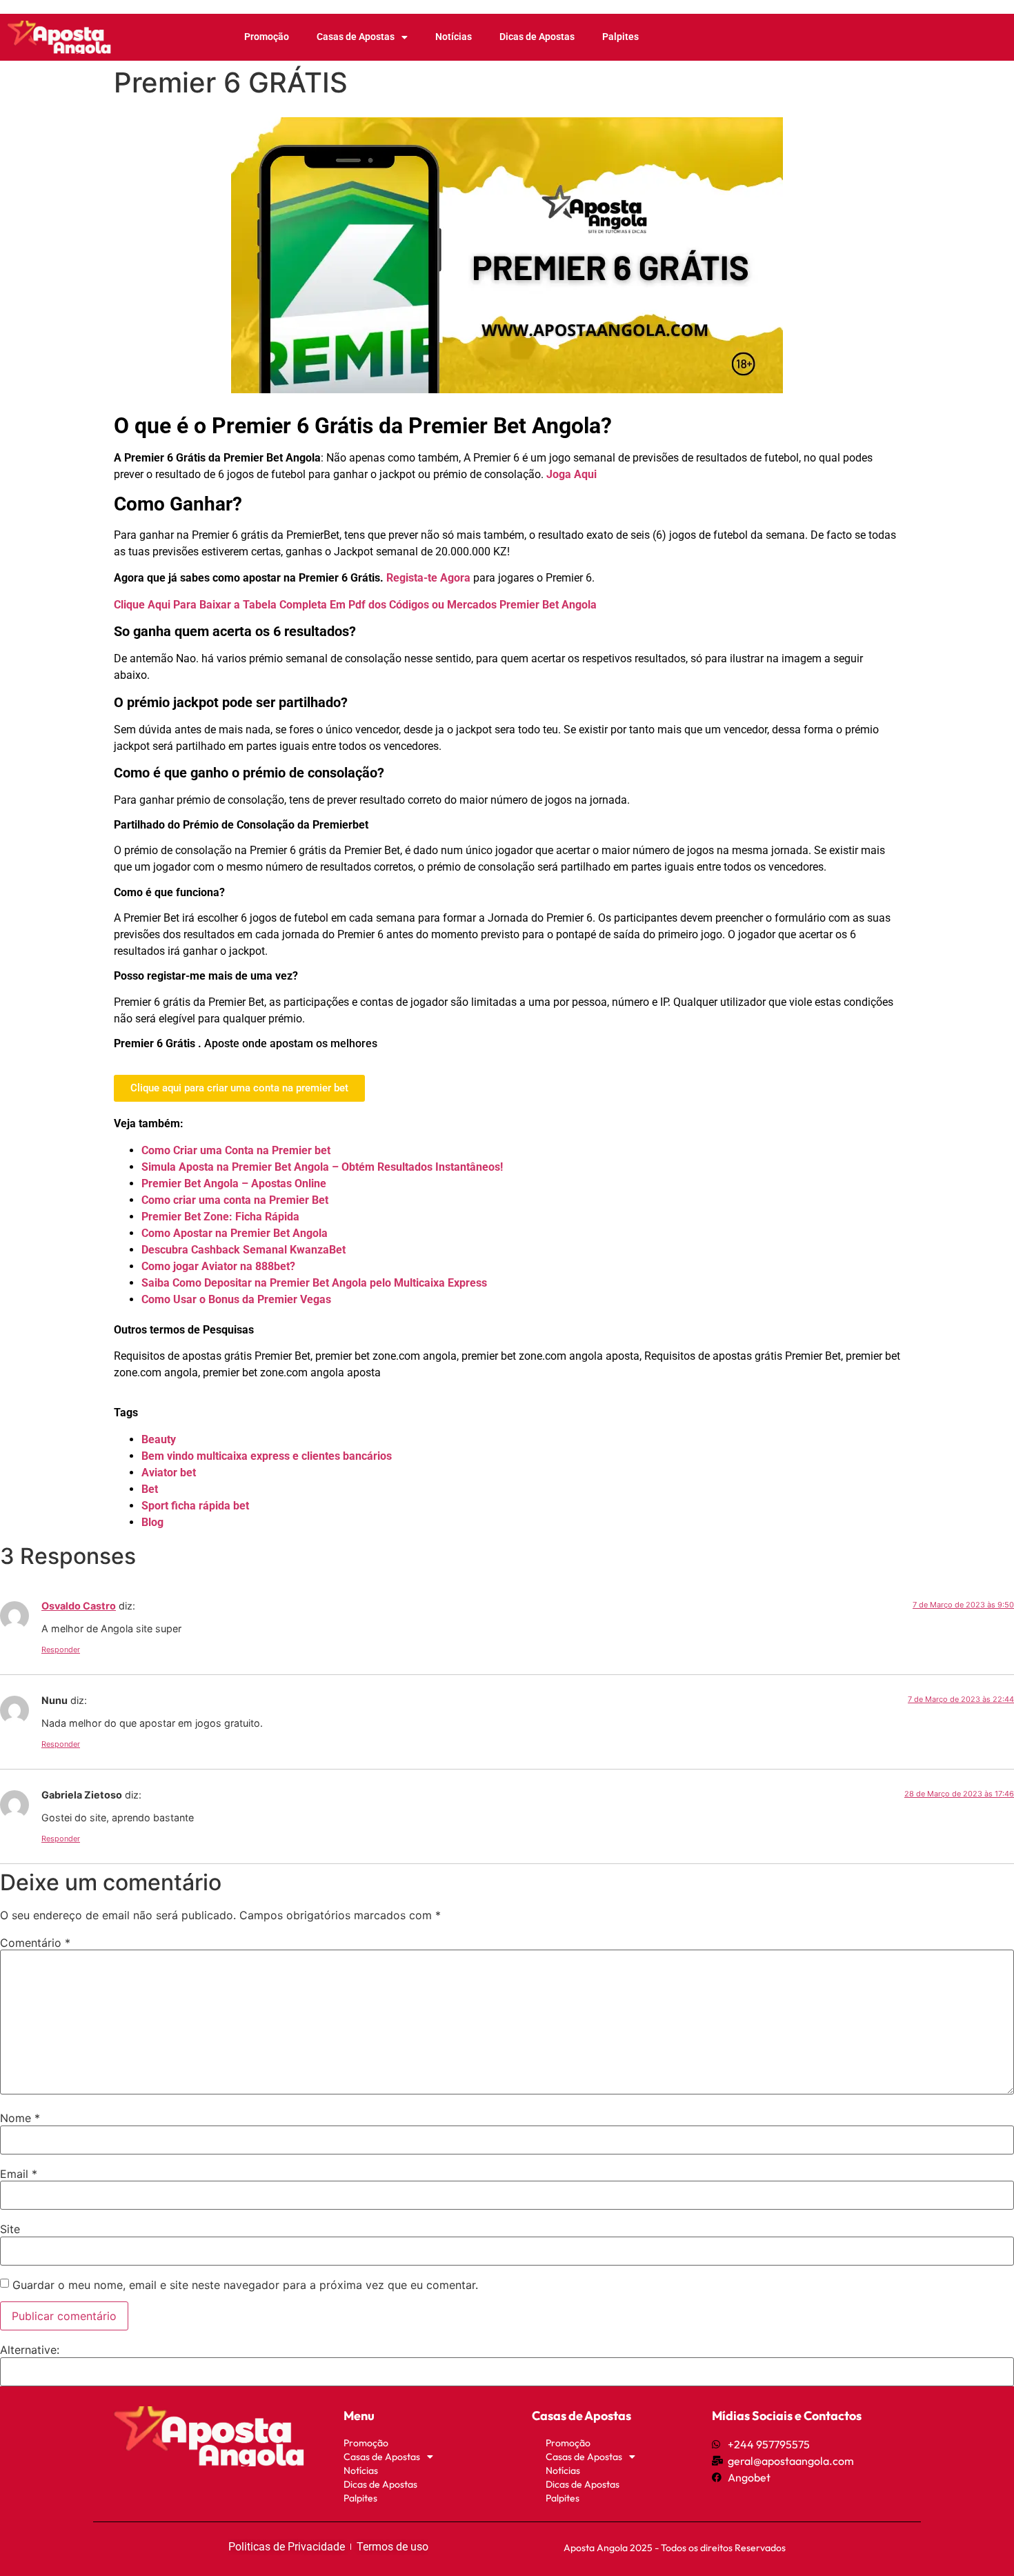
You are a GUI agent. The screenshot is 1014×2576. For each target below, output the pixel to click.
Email (19, 2174)
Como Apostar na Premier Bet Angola (235, 1233)
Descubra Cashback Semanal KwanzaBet (243, 1250)
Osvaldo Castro (79, 1606)
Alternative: (30, 2350)
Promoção (267, 37)
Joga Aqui (571, 474)
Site (10, 2229)
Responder (61, 1649)
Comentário (35, 1943)
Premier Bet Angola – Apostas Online (234, 1183)
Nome (20, 2118)
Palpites (620, 37)
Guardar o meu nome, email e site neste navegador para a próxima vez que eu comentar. (245, 2285)
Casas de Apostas (356, 37)
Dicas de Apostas (537, 37)
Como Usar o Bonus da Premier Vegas (236, 1299)
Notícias (454, 37)
